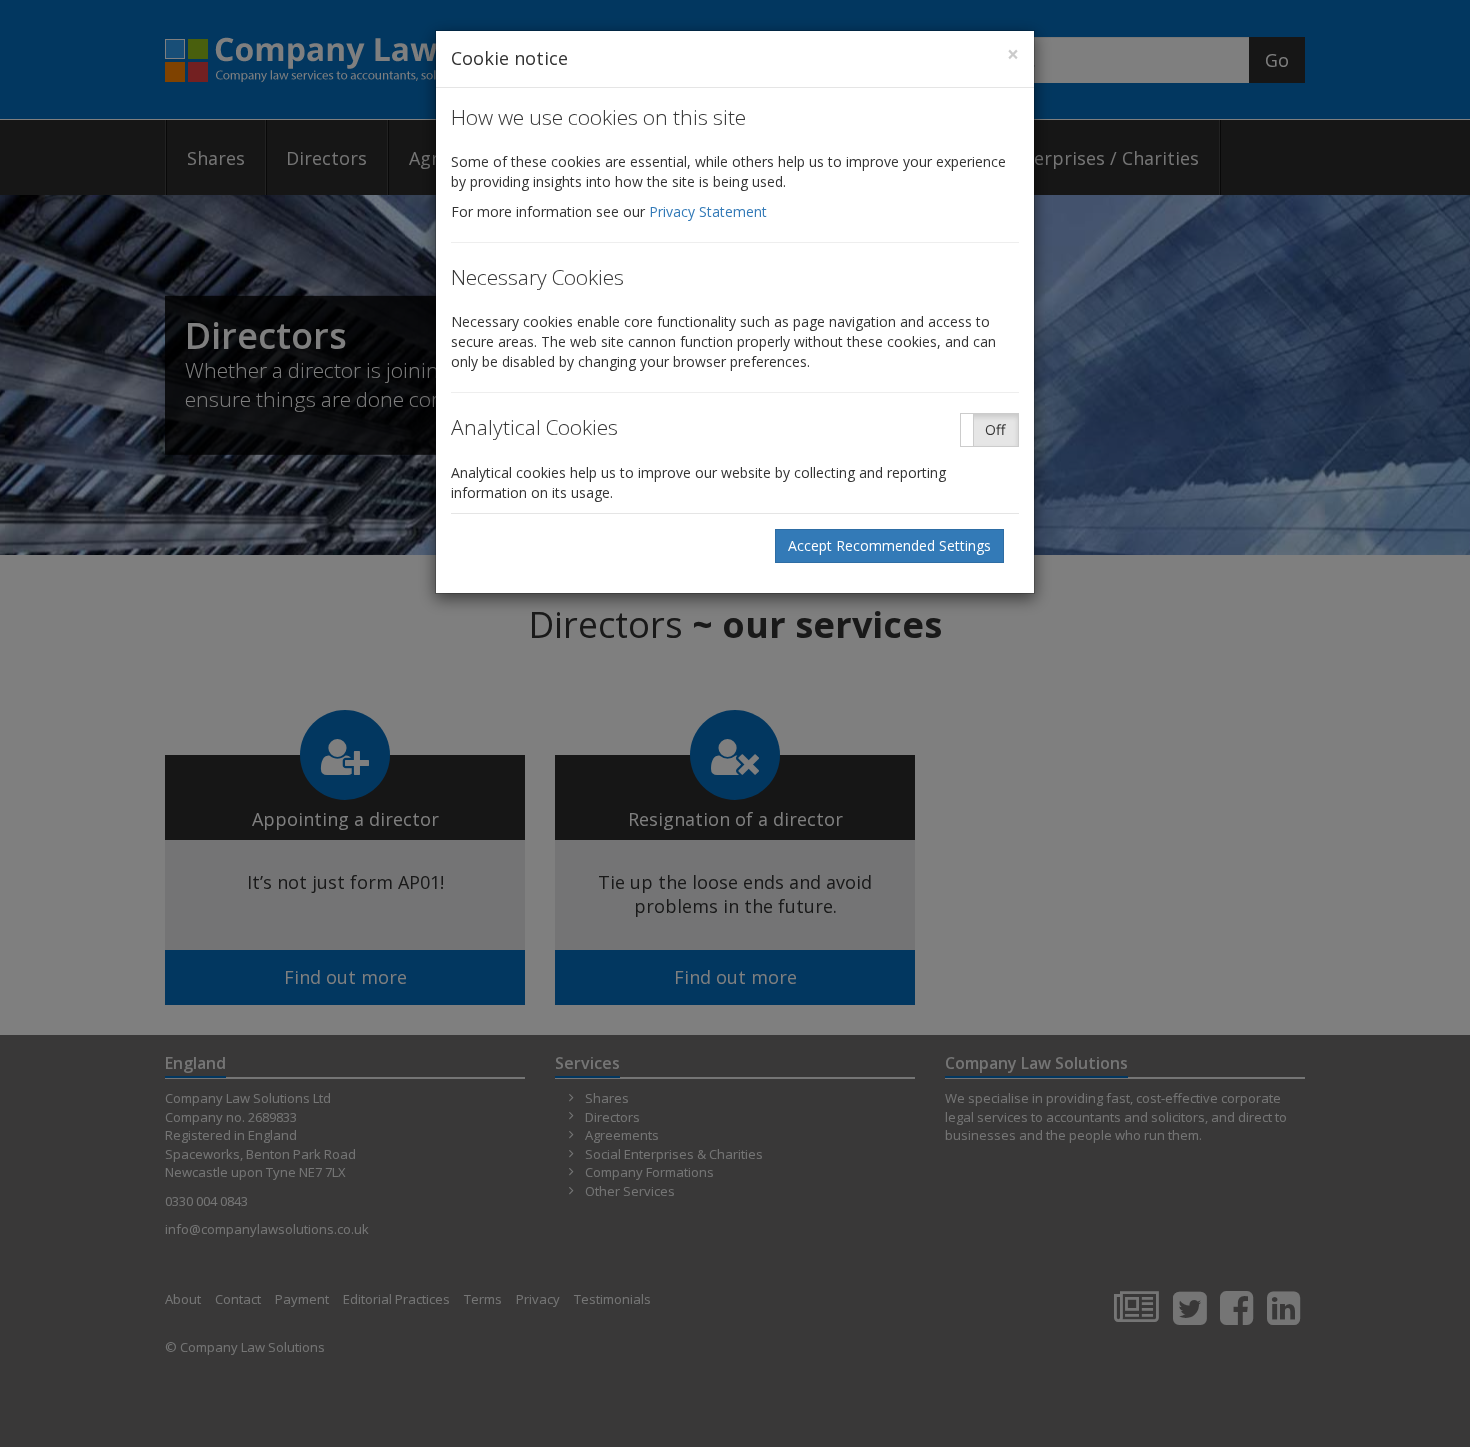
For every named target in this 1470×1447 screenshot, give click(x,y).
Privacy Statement (708, 211)
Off (995, 429)
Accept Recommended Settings (889, 545)
